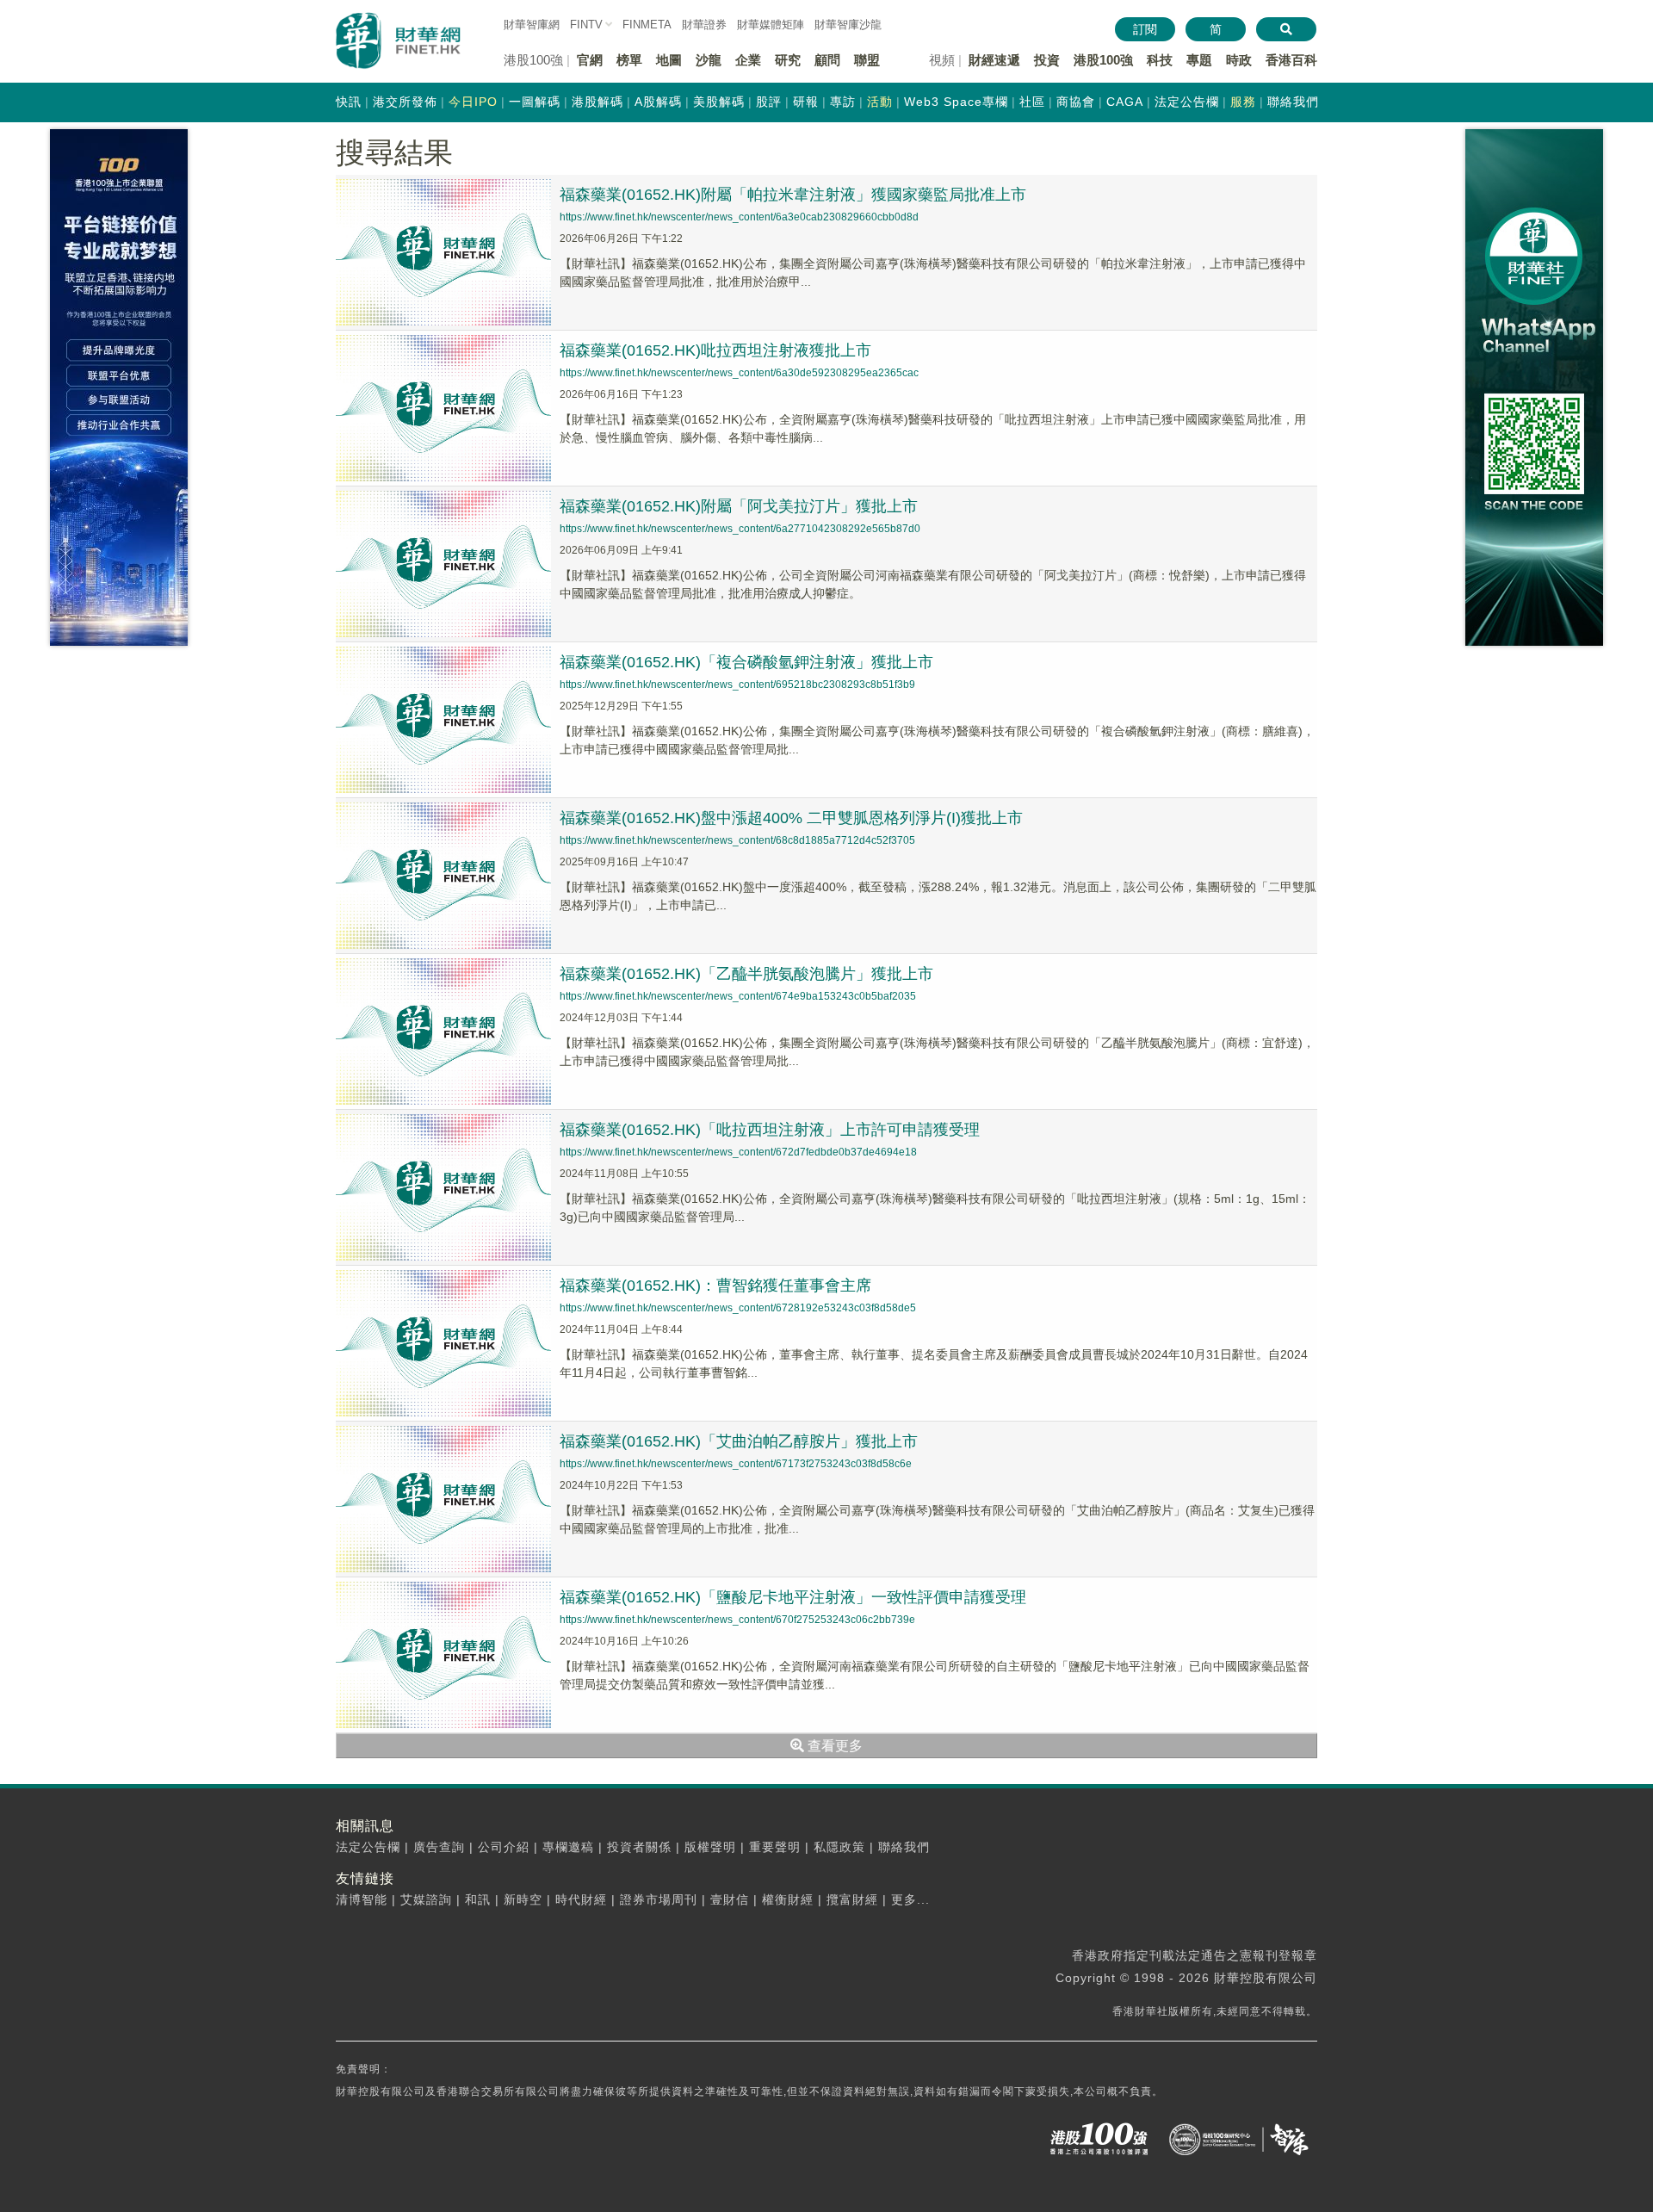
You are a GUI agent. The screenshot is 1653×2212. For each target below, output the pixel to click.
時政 (1239, 60)
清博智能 (362, 1899)
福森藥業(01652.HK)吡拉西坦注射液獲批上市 (715, 350)
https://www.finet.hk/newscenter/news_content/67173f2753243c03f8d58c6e (736, 1464)
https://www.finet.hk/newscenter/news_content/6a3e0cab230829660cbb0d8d (739, 217)
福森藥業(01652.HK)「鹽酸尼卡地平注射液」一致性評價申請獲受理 (793, 1597)
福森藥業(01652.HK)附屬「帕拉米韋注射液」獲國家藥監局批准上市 (793, 195)
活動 (880, 102)
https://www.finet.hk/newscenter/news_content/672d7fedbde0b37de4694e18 (738, 1152)
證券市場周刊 (659, 1899)
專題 (1199, 60)
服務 (1243, 102)
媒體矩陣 (771, 25)
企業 (748, 60)
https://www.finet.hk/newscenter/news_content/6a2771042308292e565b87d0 (740, 529)
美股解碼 (719, 102)
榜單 (629, 60)
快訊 (349, 102)
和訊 (478, 1899)
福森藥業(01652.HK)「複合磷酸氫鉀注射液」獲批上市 (746, 662)
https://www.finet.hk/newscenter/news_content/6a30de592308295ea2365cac (739, 373)
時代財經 (581, 1899)
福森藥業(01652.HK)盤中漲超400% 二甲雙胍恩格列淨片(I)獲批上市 (791, 818)
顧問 (827, 60)
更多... (910, 1899)
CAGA (1125, 102)
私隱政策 (839, 1847)
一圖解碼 (535, 102)
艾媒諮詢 (426, 1899)
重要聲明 (775, 1847)
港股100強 (1103, 60)
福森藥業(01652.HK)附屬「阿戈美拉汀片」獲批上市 (739, 506)
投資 (1047, 60)
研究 (788, 60)
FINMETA (647, 25)
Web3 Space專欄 (956, 102)
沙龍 (709, 60)
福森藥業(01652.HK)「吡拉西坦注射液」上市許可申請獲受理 (770, 1130)
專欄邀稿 (568, 1847)
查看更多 (833, 1746)
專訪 (843, 102)
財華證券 (704, 25)
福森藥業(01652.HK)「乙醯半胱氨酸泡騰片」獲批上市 (746, 974)
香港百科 (1291, 60)
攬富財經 (852, 1899)
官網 (590, 60)
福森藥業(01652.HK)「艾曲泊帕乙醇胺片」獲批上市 (739, 1441)
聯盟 (867, 60)
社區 (1032, 102)
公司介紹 (504, 1847)
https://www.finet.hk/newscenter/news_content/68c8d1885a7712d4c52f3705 (737, 840)
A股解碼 (658, 102)
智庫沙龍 (848, 25)
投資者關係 (639, 1847)
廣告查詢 (439, 1847)
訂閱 (1145, 29)
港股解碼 (597, 102)
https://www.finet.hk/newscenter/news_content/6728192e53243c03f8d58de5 (738, 1308)
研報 (806, 102)
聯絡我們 (1293, 102)
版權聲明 (710, 1847)
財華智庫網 (532, 25)
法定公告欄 (1187, 102)
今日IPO (473, 102)
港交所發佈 (405, 102)
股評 (769, 102)
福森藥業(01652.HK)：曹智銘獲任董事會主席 (715, 1286)
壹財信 (730, 1899)
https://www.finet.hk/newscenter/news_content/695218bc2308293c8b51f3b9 (737, 685)
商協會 (1076, 102)
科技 (1160, 60)
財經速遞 (994, 60)
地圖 (669, 60)
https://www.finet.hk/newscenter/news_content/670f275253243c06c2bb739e (737, 1620)
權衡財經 (788, 1899)
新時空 (523, 1899)
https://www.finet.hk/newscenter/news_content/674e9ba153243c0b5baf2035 (738, 996)
